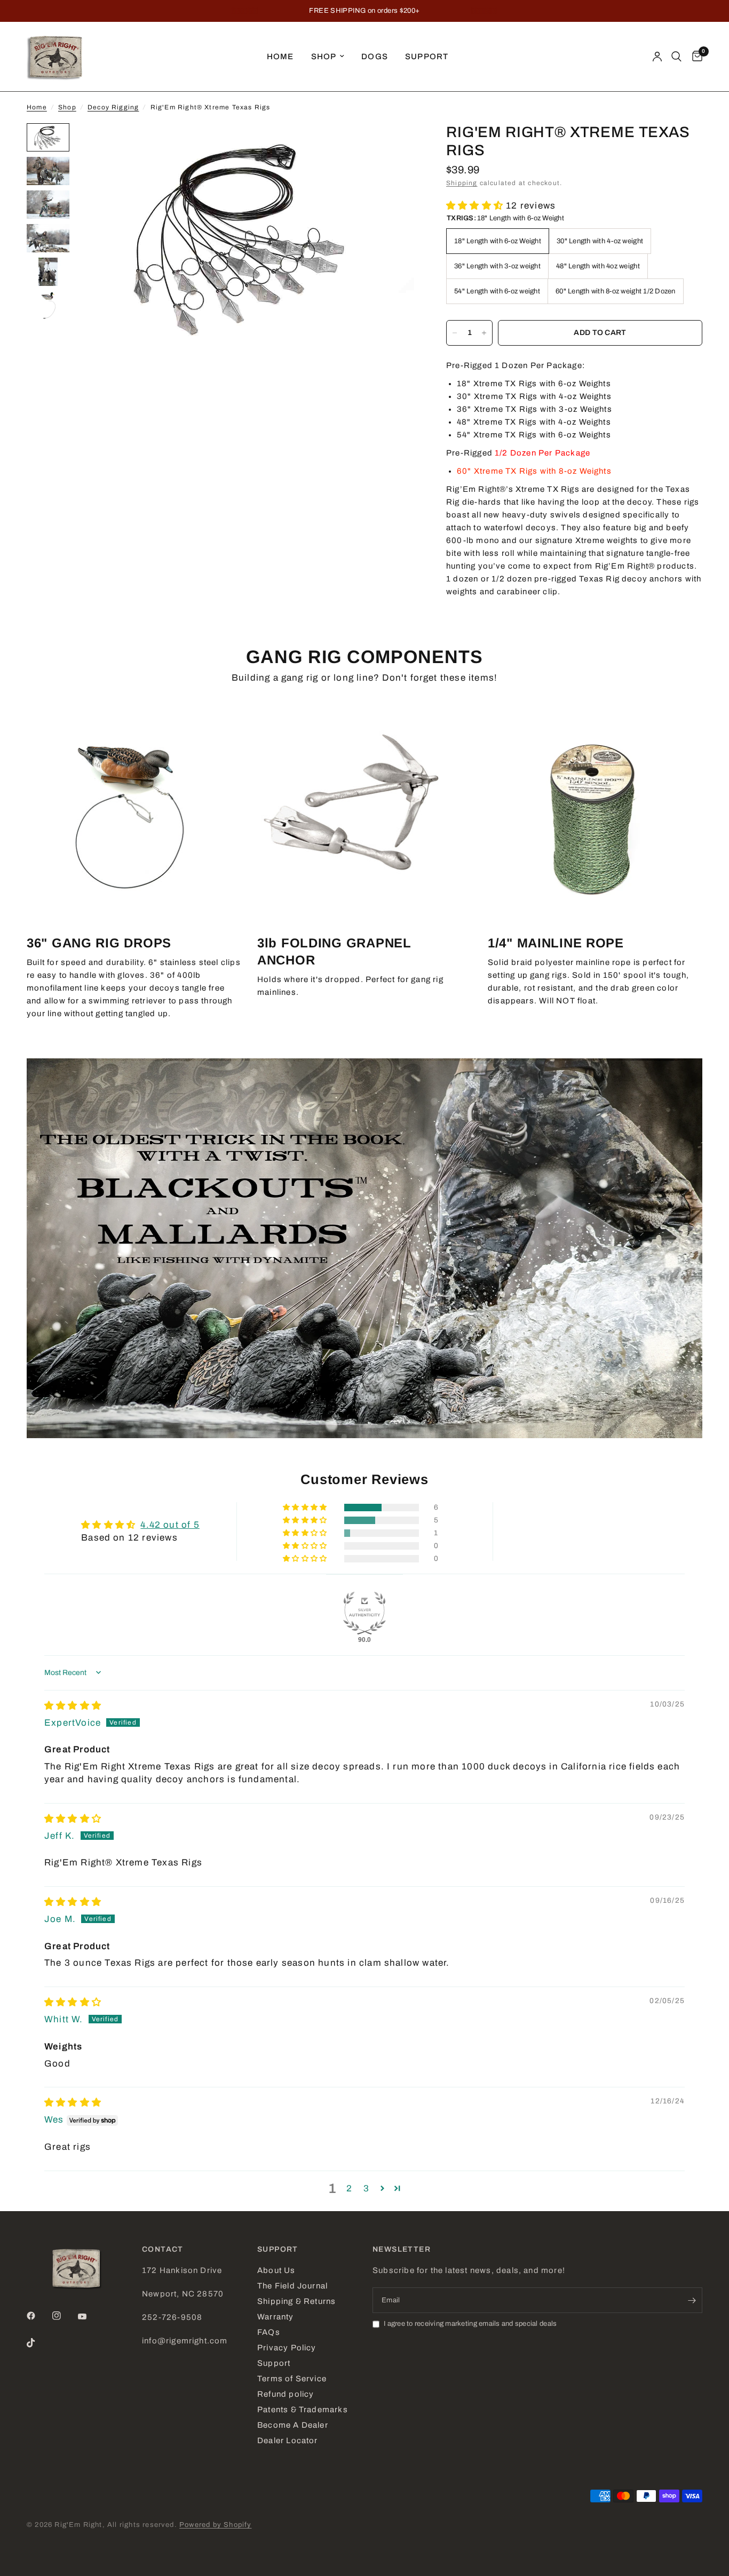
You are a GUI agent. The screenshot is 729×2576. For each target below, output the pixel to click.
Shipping (462, 183)
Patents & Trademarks (303, 2410)
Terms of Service (292, 2379)
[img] (73, 1706)
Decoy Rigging (113, 107)
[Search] (676, 57)
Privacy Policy (287, 2348)
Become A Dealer (293, 2425)
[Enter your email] (692, 2300)
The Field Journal (292, 2286)
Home (280, 57)
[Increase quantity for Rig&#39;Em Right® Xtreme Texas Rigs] (484, 333)
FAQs (269, 2332)
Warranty (276, 2317)
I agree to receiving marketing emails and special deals (470, 2324)
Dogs (375, 57)
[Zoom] (392, 146)
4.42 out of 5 (170, 1525)
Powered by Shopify (215, 2525)
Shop (324, 57)
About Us (276, 2270)
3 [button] (366, 2188)
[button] (476, 206)
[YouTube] (90, 2317)
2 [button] (349, 2188)
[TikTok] (38, 2343)
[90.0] (364, 1613)
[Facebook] (38, 2316)
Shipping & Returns (296, 2301)
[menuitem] (280, 57)
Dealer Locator (288, 2441)
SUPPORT (278, 2250)
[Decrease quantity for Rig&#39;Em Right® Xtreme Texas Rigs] (455, 333)
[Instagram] (64, 2316)
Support (427, 57)
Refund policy (286, 2394)
